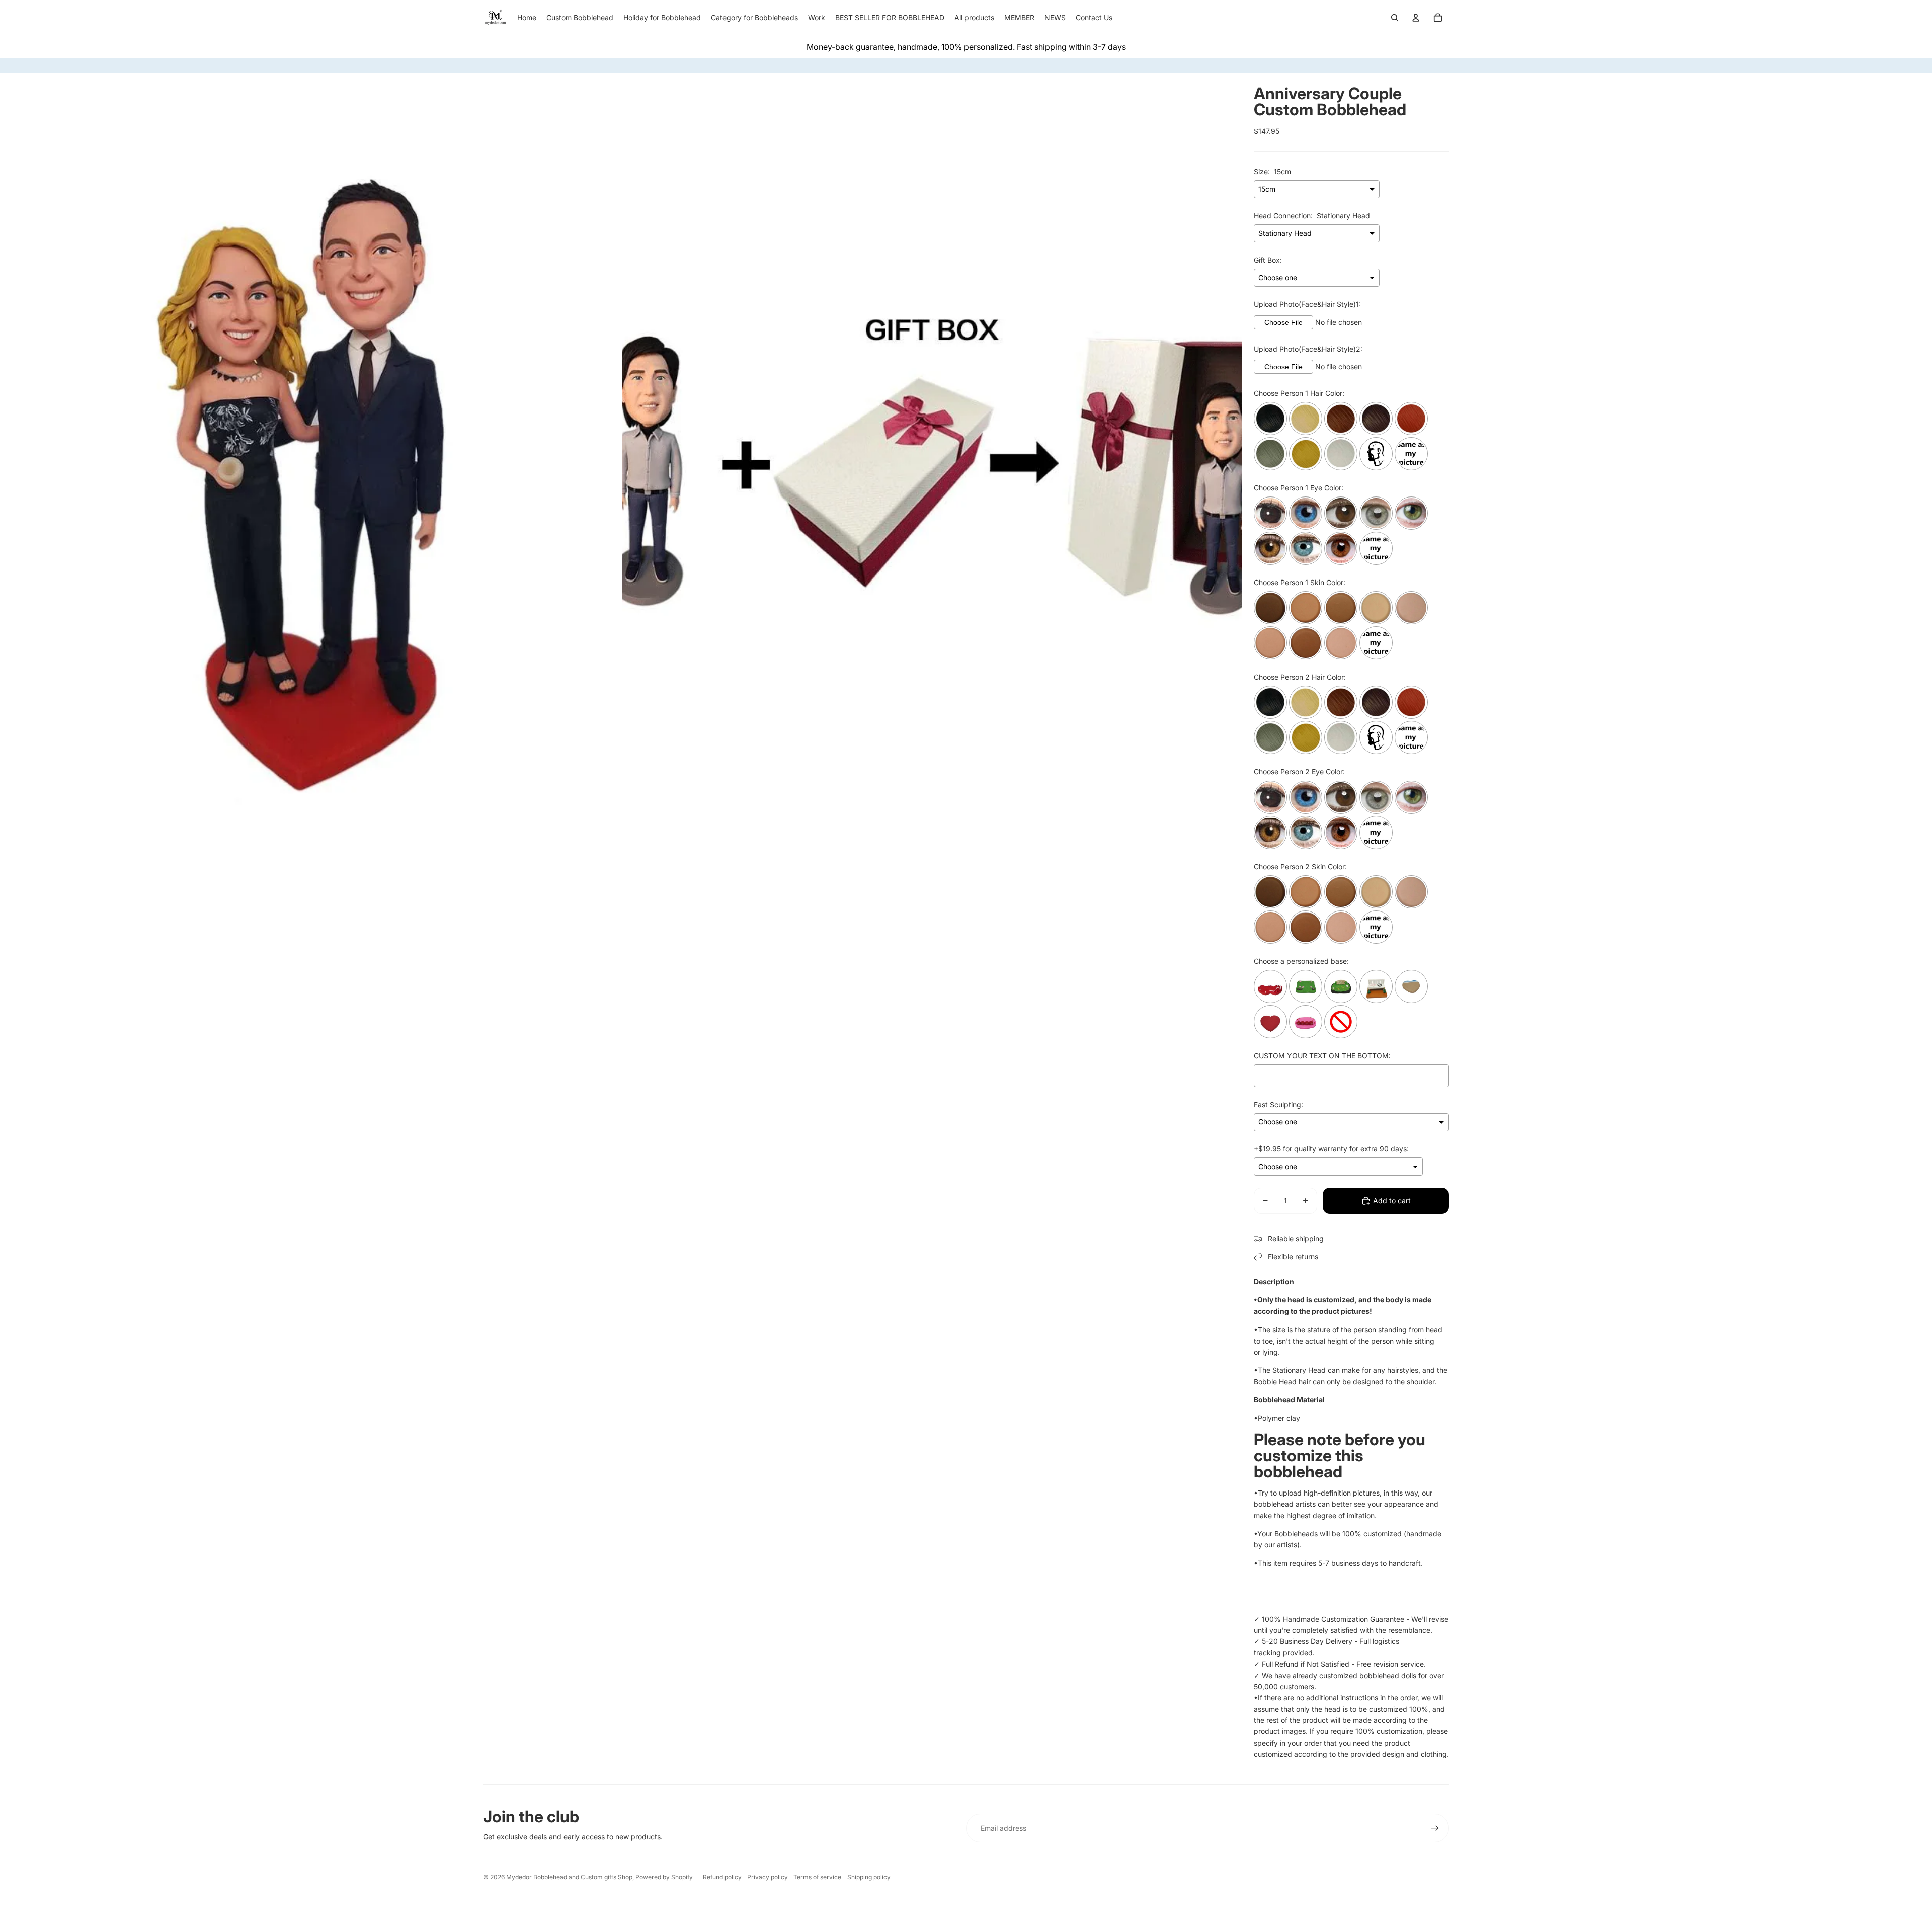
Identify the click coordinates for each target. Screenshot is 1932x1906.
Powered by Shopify (664, 1877)
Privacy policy (768, 1877)
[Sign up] (1435, 1828)
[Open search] (1395, 18)
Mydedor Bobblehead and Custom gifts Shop (569, 1877)
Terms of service (817, 1877)
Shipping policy (869, 1877)
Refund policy (722, 1877)
